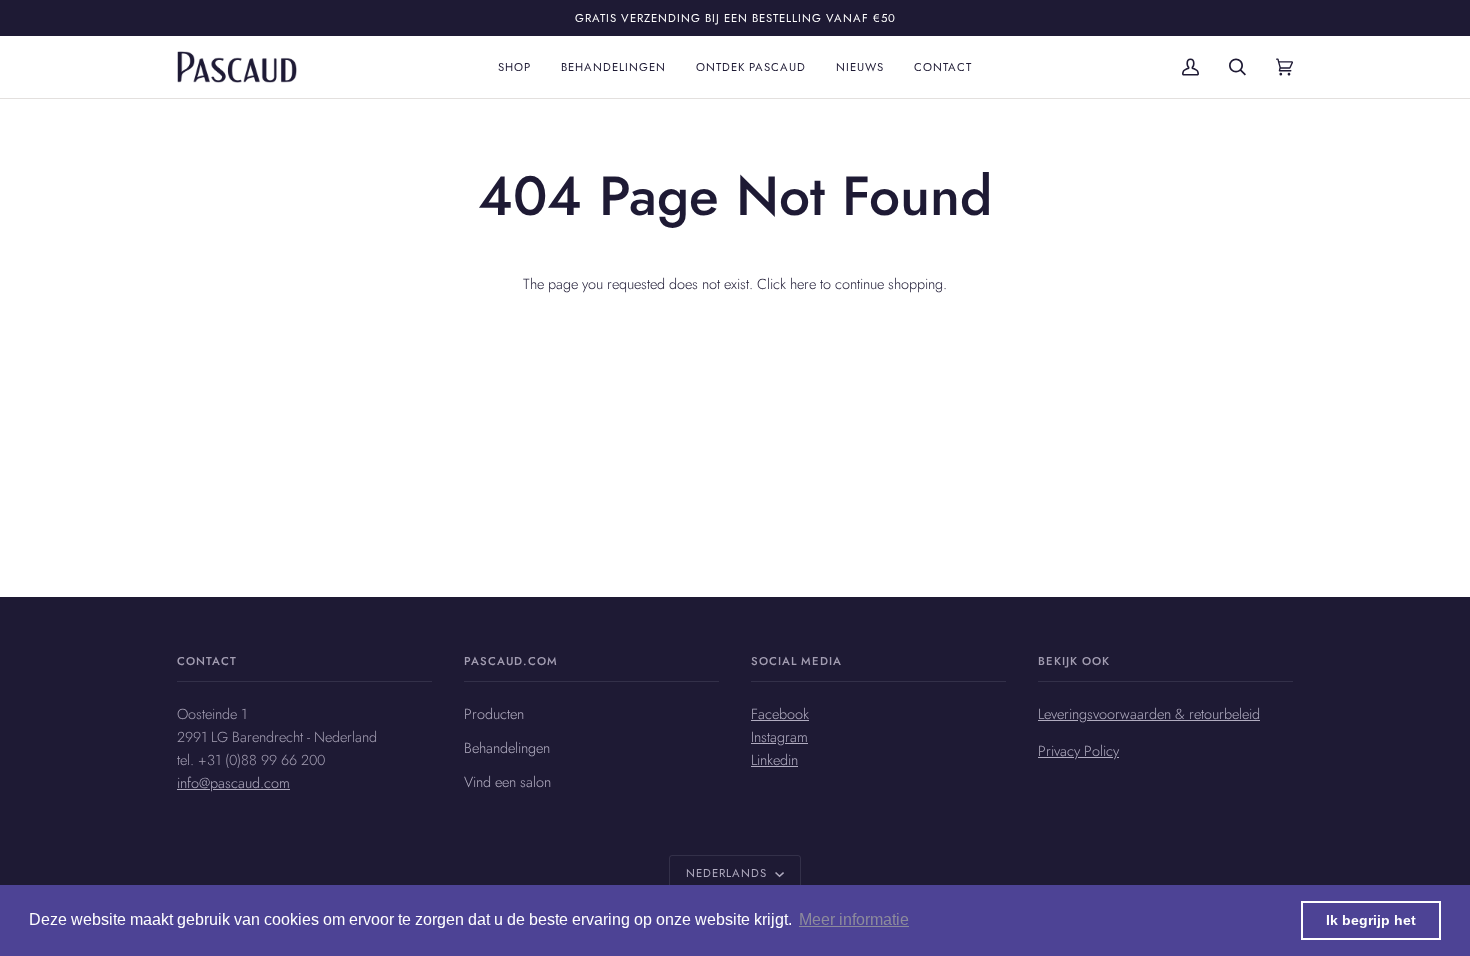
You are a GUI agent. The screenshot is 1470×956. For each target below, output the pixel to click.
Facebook (780, 713)
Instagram (779, 736)
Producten (494, 713)
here (803, 283)
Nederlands (728, 873)
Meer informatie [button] (854, 919)
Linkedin (774, 759)
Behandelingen (507, 747)
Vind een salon (507, 781)
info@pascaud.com (233, 782)
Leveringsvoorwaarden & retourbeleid (1149, 713)
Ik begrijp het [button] (1371, 920)
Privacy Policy (1078, 750)
